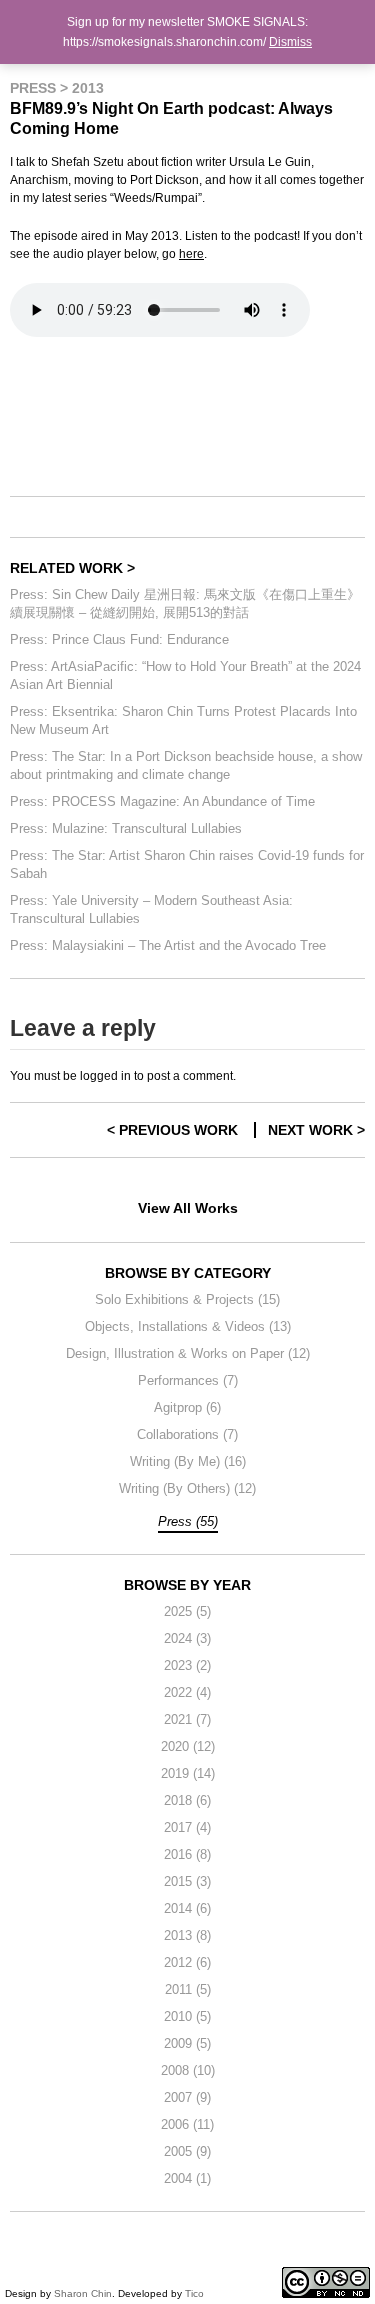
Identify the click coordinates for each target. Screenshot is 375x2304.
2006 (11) (187, 2124)
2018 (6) (187, 1800)
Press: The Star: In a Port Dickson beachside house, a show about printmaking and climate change (186, 765)
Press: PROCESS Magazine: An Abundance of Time (162, 801)
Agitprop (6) (187, 1407)
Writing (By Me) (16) (188, 1461)
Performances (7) (188, 1380)
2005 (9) (187, 2151)
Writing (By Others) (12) (187, 1488)
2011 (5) (188, 1989)
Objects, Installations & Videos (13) (188, 1326)
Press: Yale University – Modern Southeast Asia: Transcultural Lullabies (151, 909)
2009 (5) (187, 2043)
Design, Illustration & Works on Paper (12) (188, 1353)
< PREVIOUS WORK (172, 1130)
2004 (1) (187, 2178)
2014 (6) (187, 1908)
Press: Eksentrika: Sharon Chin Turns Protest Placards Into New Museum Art (183, 720)
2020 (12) (188, 1746)
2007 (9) (187, 2097)
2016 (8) (187, 1854)
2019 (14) (188, 1773)
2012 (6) (187, 1962)
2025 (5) (187, 1611)
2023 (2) (187, 1665)
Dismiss (290, 42)
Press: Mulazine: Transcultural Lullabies (126, 828)
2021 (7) (187, 1719)
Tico (194, 2293)
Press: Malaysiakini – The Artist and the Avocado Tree (168, 945)
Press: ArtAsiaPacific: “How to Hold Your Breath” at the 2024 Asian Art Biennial (185, 675)
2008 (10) (188, 2070)
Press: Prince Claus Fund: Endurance (119, 639)
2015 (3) (187, 1881)
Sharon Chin (83, 2293)
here (191, 254)
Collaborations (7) (187, 1434)
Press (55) (188, 1521)
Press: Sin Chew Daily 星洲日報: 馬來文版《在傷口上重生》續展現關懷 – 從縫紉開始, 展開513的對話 (185, 603)
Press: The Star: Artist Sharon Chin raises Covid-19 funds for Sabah (187, 864)
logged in (105, 1076)
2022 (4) (187, 1692)
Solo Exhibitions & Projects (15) (187, 1299)
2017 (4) (187, 1827)
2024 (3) (187, 1638)
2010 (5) (187, 2016)
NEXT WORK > (316, 1130)
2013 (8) (187, 1935)
